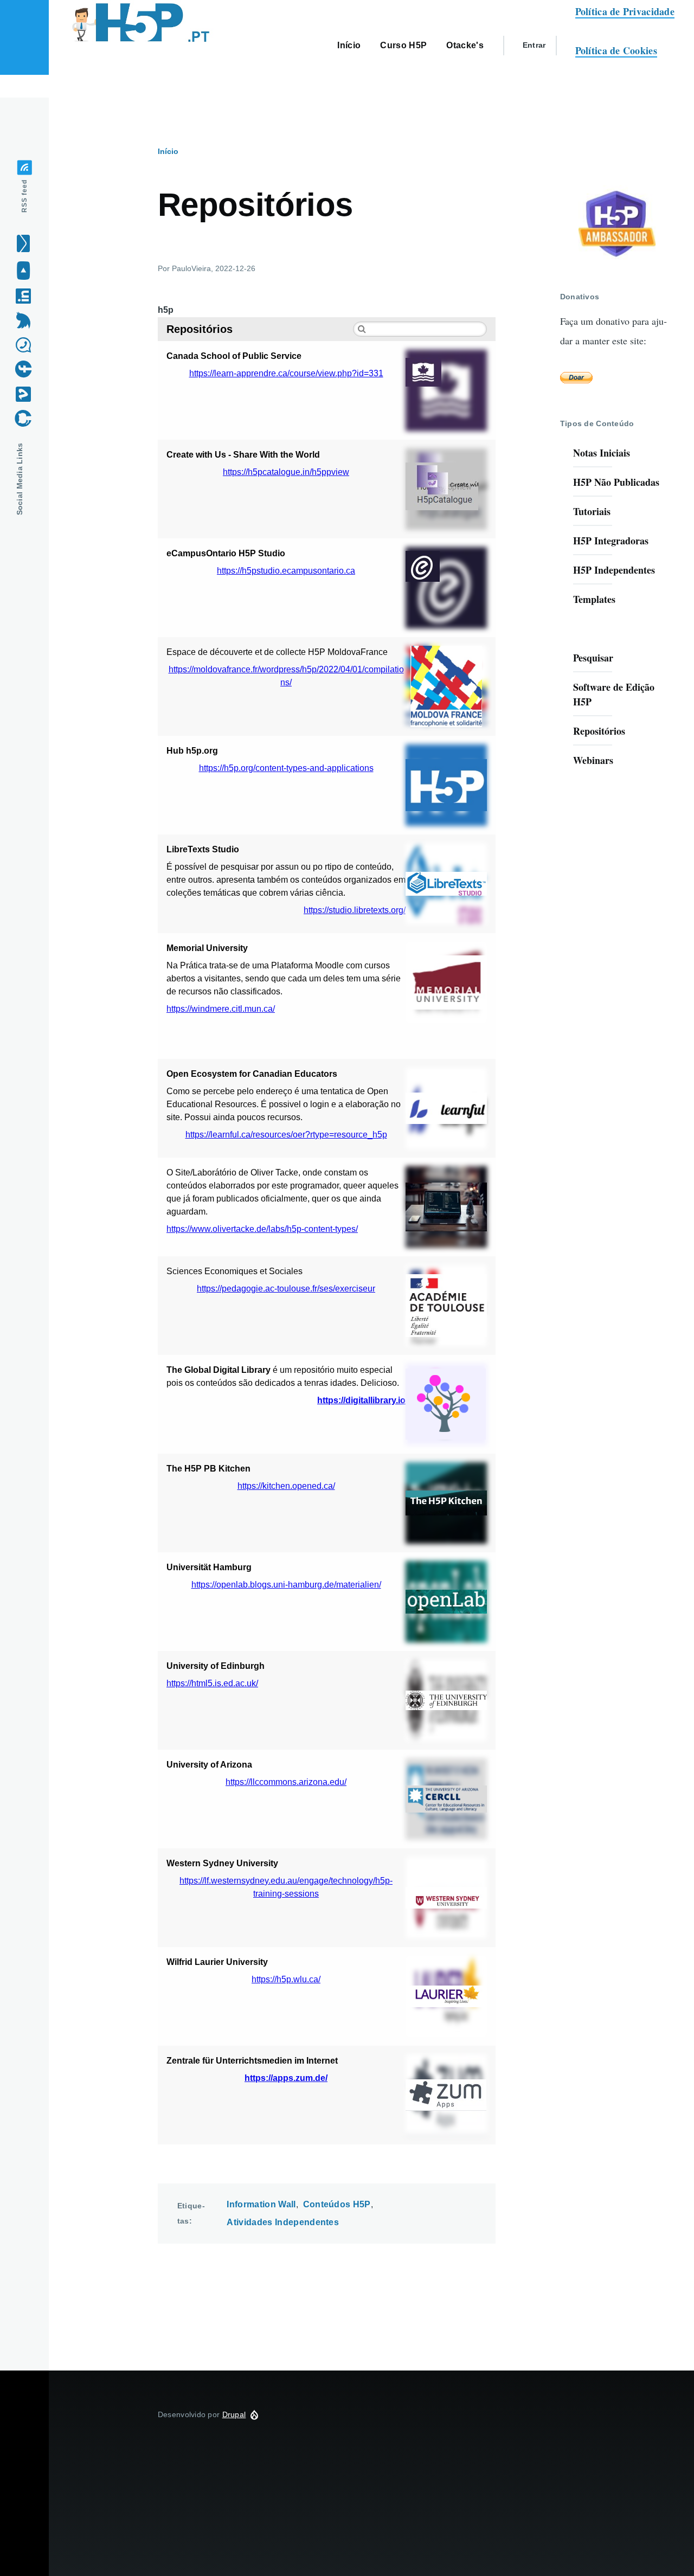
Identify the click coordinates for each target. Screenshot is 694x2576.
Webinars (593, 760)
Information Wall (261, 2204)
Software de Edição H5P (614, 694)
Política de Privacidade (625, 11)
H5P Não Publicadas (616, 482)
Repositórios (599, 731)
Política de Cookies (616, 50)
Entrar (534, 45)
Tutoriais (592, 511)
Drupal (234, 2414)
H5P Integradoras (611, 541)
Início (168, 151)
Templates (594, 599)
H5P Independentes (614, 570)
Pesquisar (593, 658)
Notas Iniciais (602, 453)
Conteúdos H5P (337, 2204)
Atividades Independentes (283, 2222)
